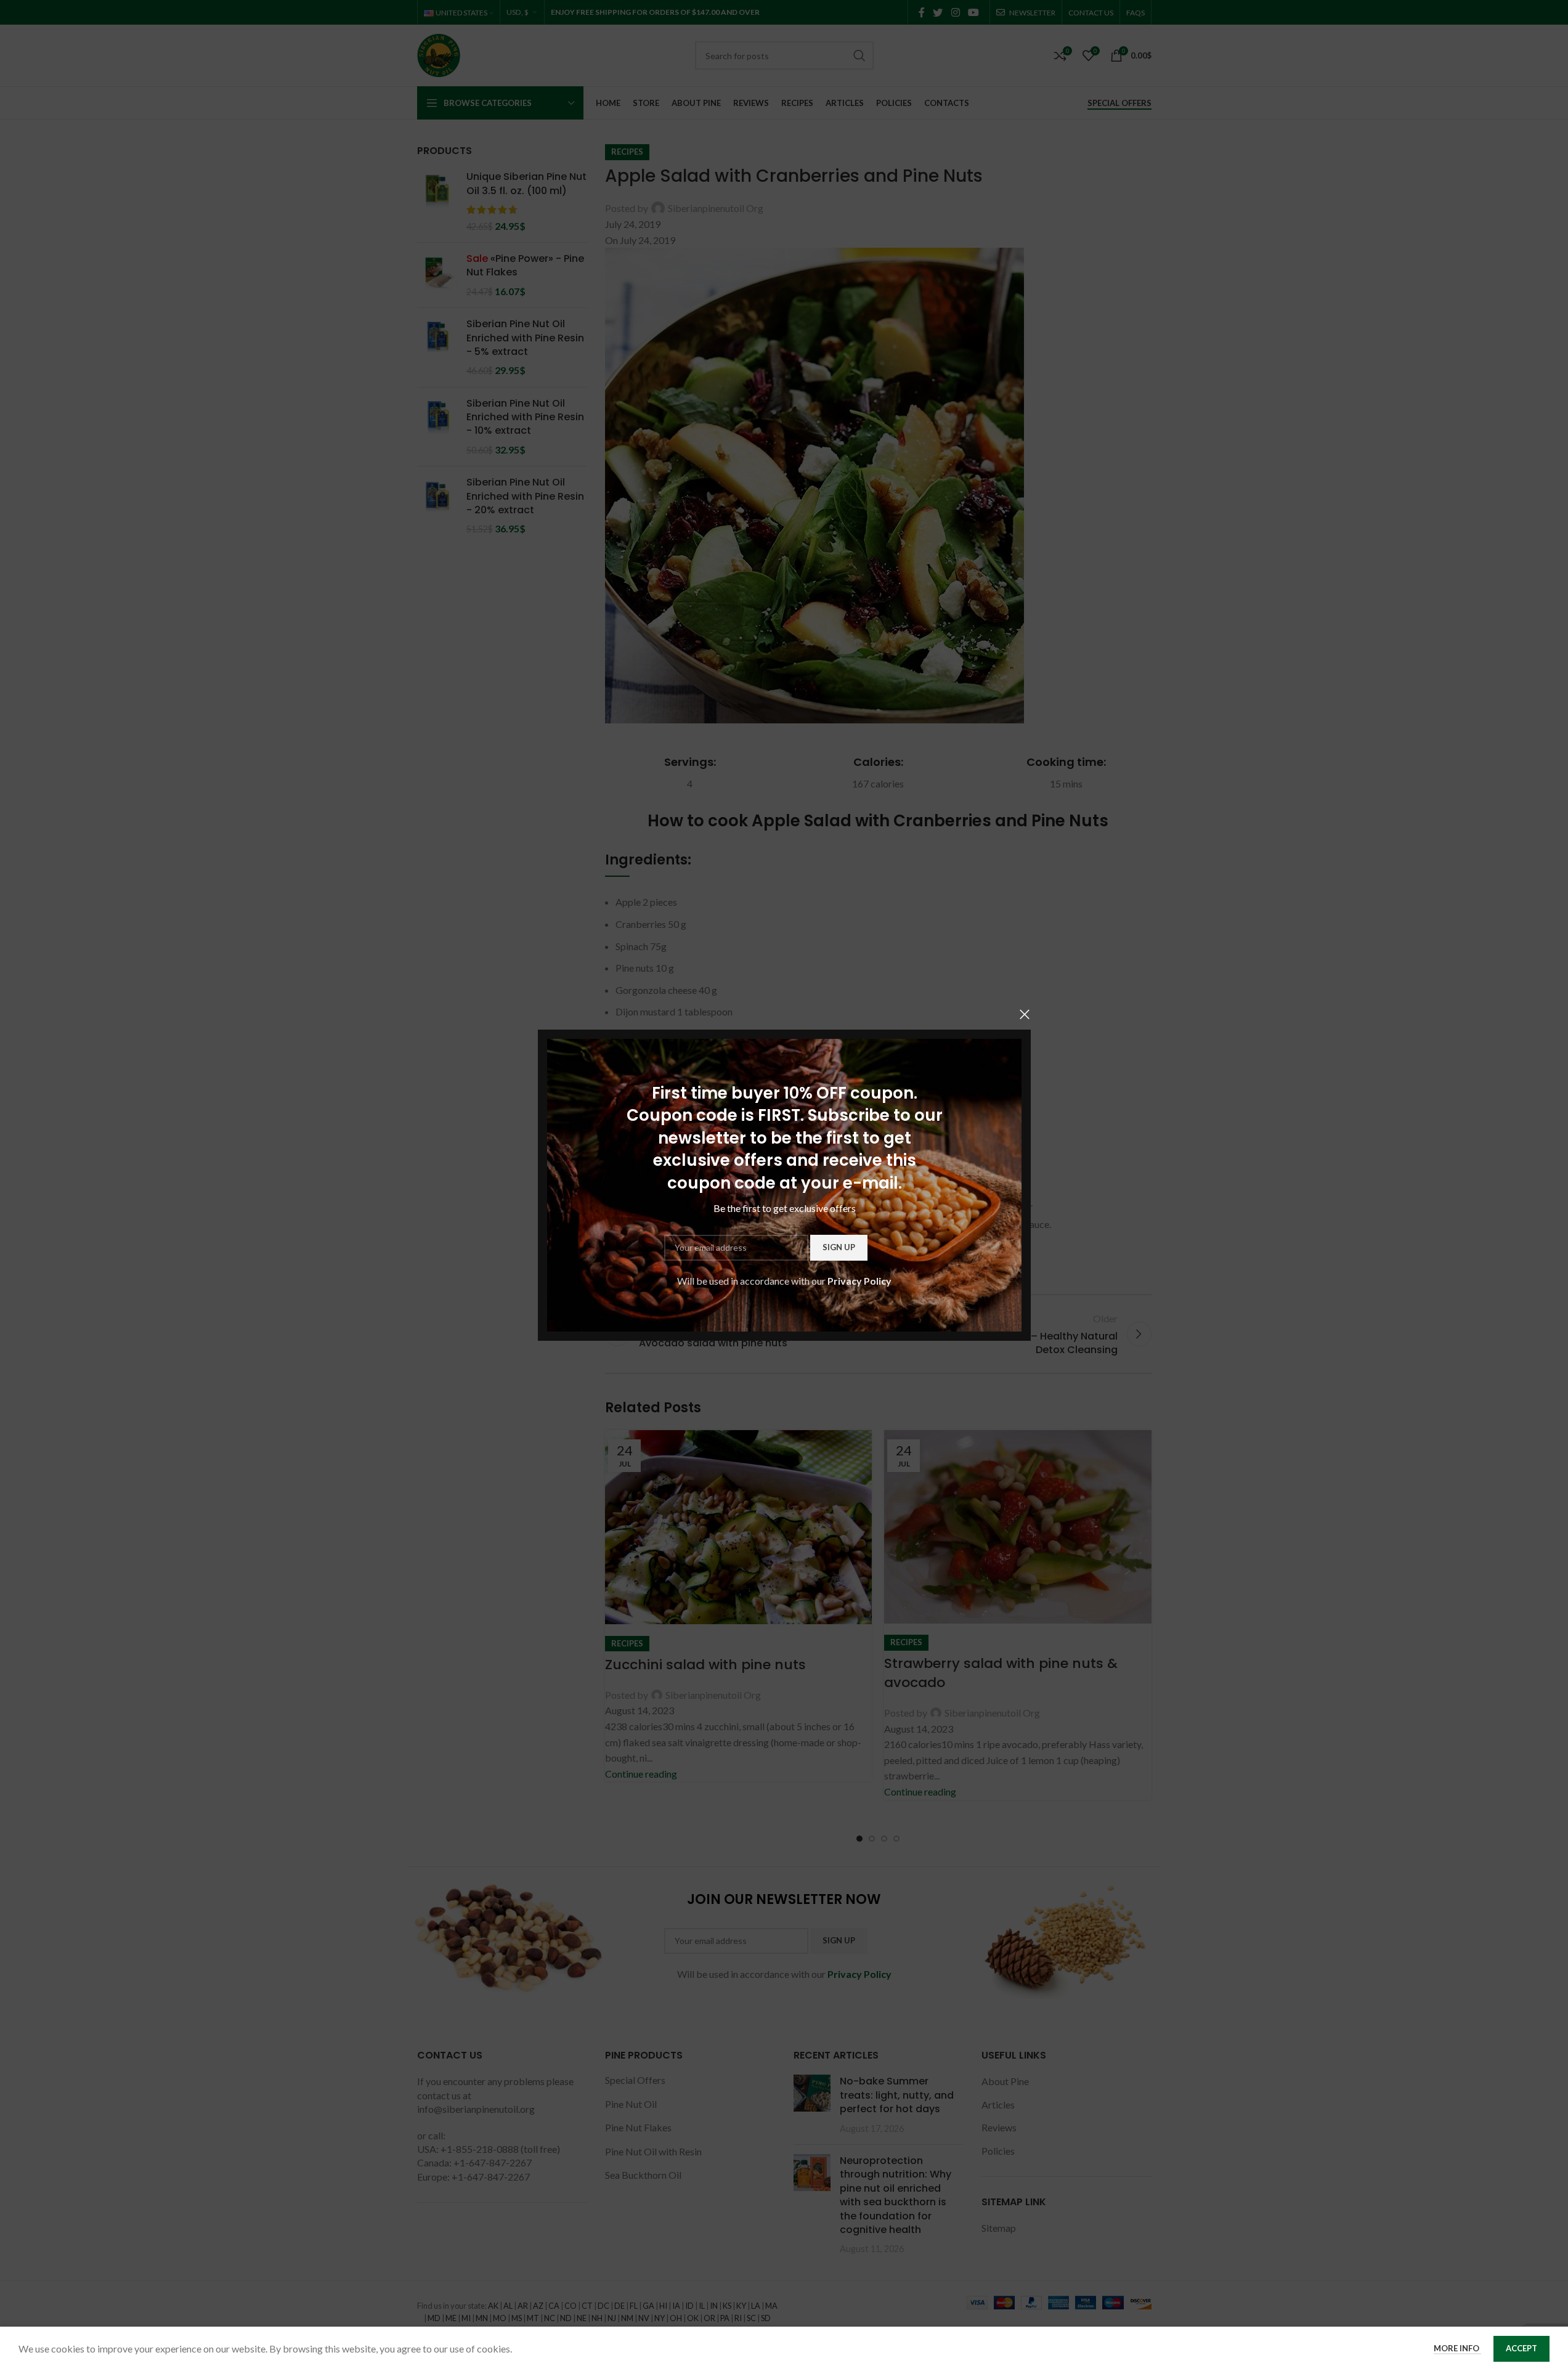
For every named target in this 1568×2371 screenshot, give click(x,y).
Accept (1521, 2348)
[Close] (1025, 1014)
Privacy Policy (859, 1281)
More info (1457, 2348)
